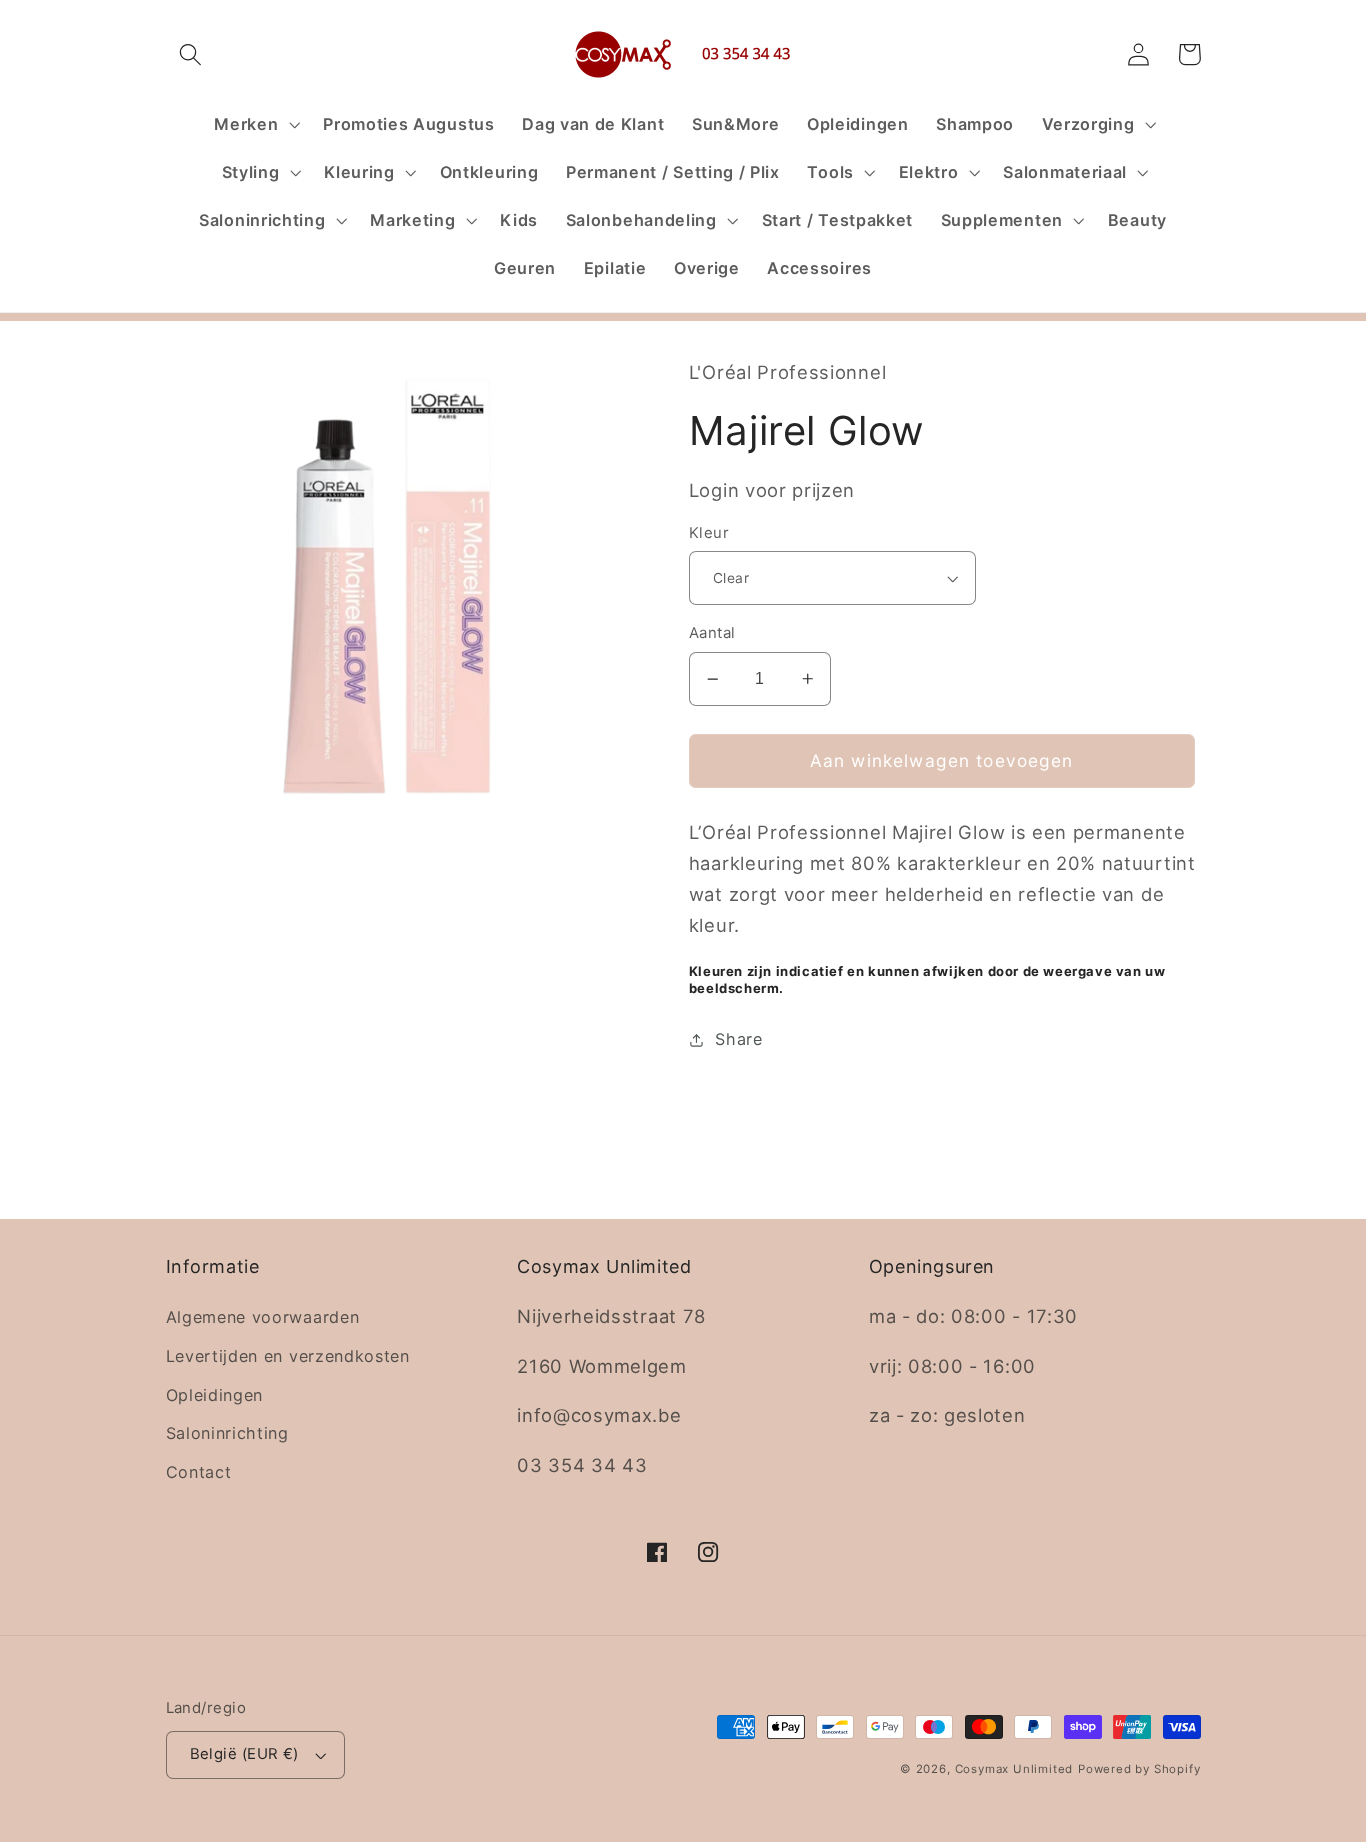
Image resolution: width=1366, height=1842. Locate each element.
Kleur (709, 533)
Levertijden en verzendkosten (288, 1356)
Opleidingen (215, 1395)
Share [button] (738, 1039)
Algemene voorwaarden (263, 1317)
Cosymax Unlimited (1014, 1769)
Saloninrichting (227, 1433)
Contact (199, 1472)
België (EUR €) (244, 1754)
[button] (191, 54)
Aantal (712, 633)
